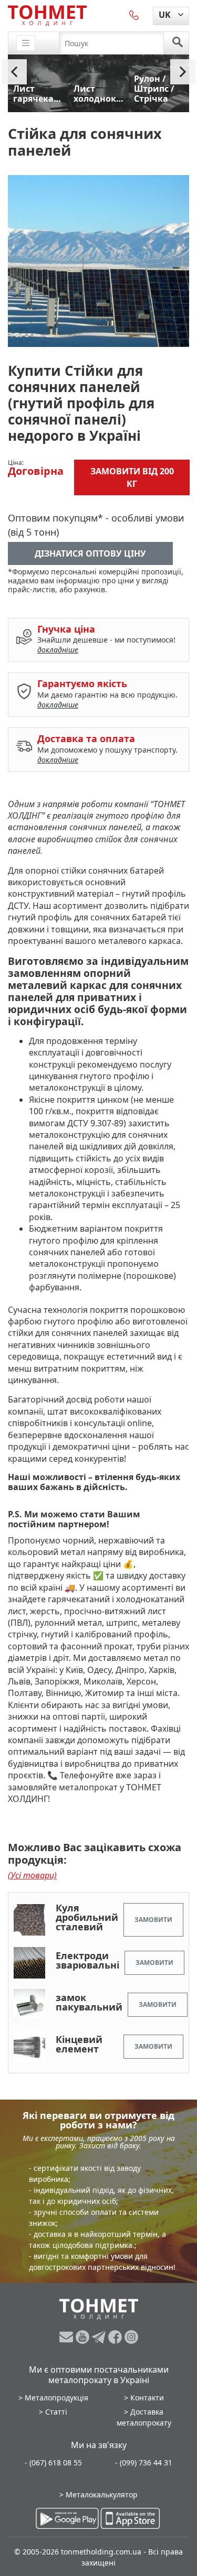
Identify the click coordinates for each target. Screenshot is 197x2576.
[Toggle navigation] (26, 43)
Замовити (153, 1920)
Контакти (147, 2398)
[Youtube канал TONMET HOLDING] (84, 2337)
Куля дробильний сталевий (87, 1917)
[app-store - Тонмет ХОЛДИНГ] (130, 2518)
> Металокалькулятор (98, 2495)
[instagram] (131, 2337)
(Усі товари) (32, 1875)
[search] (178, 43)
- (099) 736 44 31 (144, 2463)
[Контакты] (134, 15)
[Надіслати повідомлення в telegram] (100, 2337)
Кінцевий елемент (79, 2044)
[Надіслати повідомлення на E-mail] (68, 2337)
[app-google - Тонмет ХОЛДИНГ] (67, 2518)
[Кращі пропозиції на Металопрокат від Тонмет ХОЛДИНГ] (47, 15)
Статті (56, 2412)
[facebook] (116, 2337)
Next (183, 72)
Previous (14, 72)
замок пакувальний (89, 2002)
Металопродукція (56, 2398)
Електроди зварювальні (87, 1960)
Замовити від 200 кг (132, 477)
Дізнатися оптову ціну (90, 553)
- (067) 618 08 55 (53, 2463)
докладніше (58, 650)
